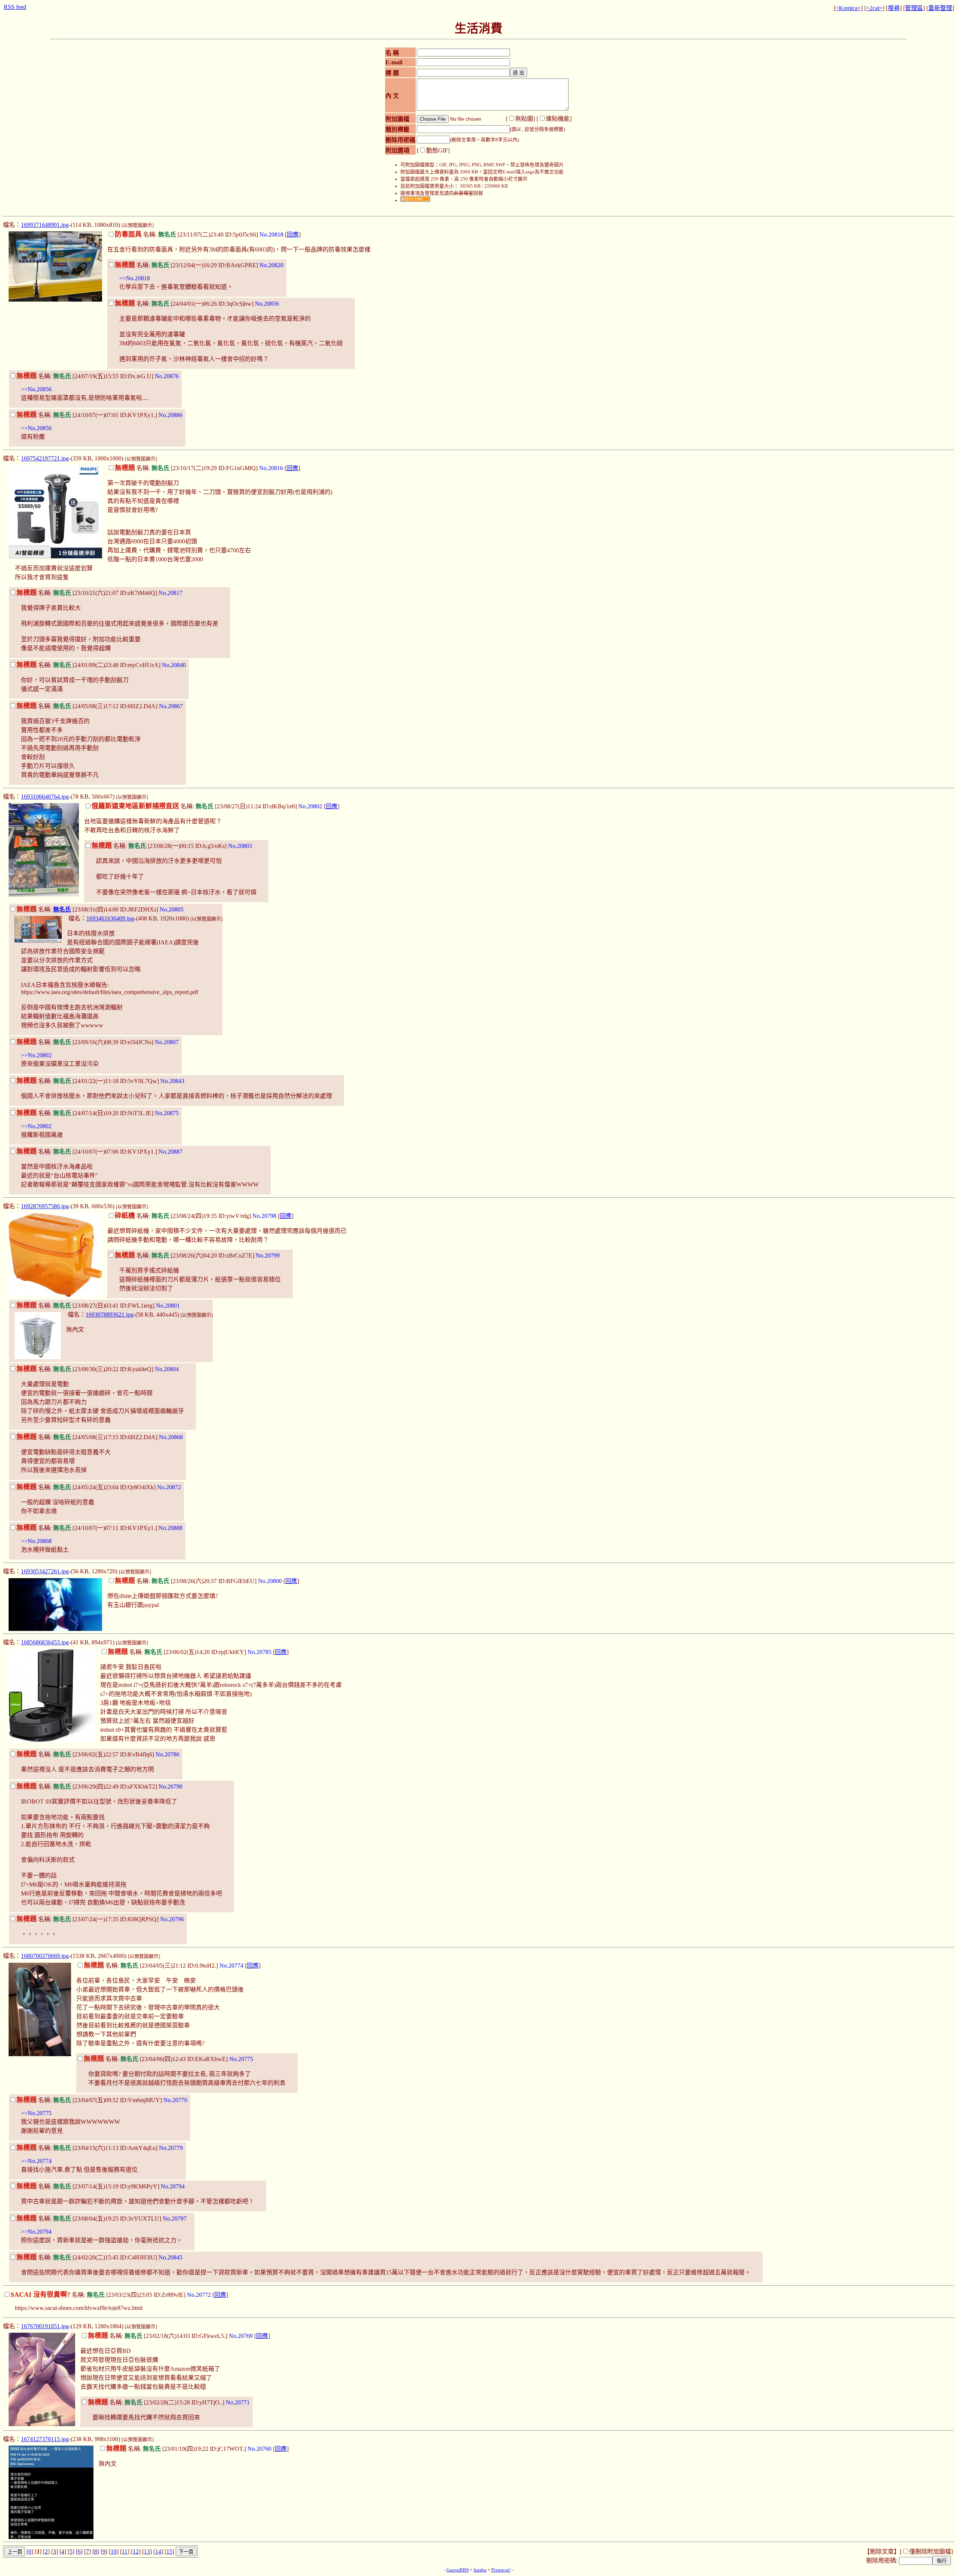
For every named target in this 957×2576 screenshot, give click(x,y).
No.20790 (170, 1787)
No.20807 (167, 1042)
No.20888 (170, 1528)
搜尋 (894, 8)
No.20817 (170, 593)
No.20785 (259, 1652)
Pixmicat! (501, 2570)
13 (147, 2552)
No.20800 (270, 1581)
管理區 (914, 8)
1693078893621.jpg (110, 1315)
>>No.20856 (36, 389)
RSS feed (15, 7)
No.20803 (240, 846)
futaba (480, 2570)
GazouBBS (458, 2570)
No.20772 (199, 2295)
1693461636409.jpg (110, 918)
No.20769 (241, 2336)
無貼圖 (524, 119)
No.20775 (241, 2059)
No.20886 (170, 415)
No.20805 (172, 909)
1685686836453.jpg (45, 1642)
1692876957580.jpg (45, 1206)
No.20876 (167, 376)
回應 (293, 235)
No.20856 (267, 304)
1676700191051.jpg (45, 2326)
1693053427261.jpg (45, 1571)
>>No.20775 (36, 2113)
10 (114, 2552)
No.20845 (170, 2257)
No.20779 (171, 2148)
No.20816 (271, 468)
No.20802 (310, 806)
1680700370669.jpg (45, 1956)
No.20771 (238, 2402)
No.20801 (168, 1306)
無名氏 (62, 909)
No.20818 (271, 235)
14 (158, 2552)
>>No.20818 (135, 278)
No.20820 (271, 265)
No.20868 (171, 1437)
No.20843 (172, 1081)
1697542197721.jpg (45, 458)
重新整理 (940, 8)
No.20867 (171, 706)
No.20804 (167, 1369)
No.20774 (231, 1966)
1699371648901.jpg (45, 225)
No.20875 (167, 1113)
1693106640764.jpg (45, 797)
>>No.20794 (36, 2232)
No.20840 (174, 665)
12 (136, 2552)
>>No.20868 (36, 1541)
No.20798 (264, 1216)
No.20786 (167, 1754)
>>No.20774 (36, 2161)
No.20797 (175, 2219)
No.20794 (173, 2186)
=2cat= (874, 8)
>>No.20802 (36, 1055)
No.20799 (268, 1255)
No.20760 (259, 2449)
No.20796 (172, 1919)
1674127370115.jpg (45, 2439)
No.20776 (175, 2100)
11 (125, 2552)
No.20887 (170, 1152)
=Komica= (848, 8)
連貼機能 (558, 119)
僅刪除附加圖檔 (930, 2552)
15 (169, 2552)
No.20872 (169, 1487)
